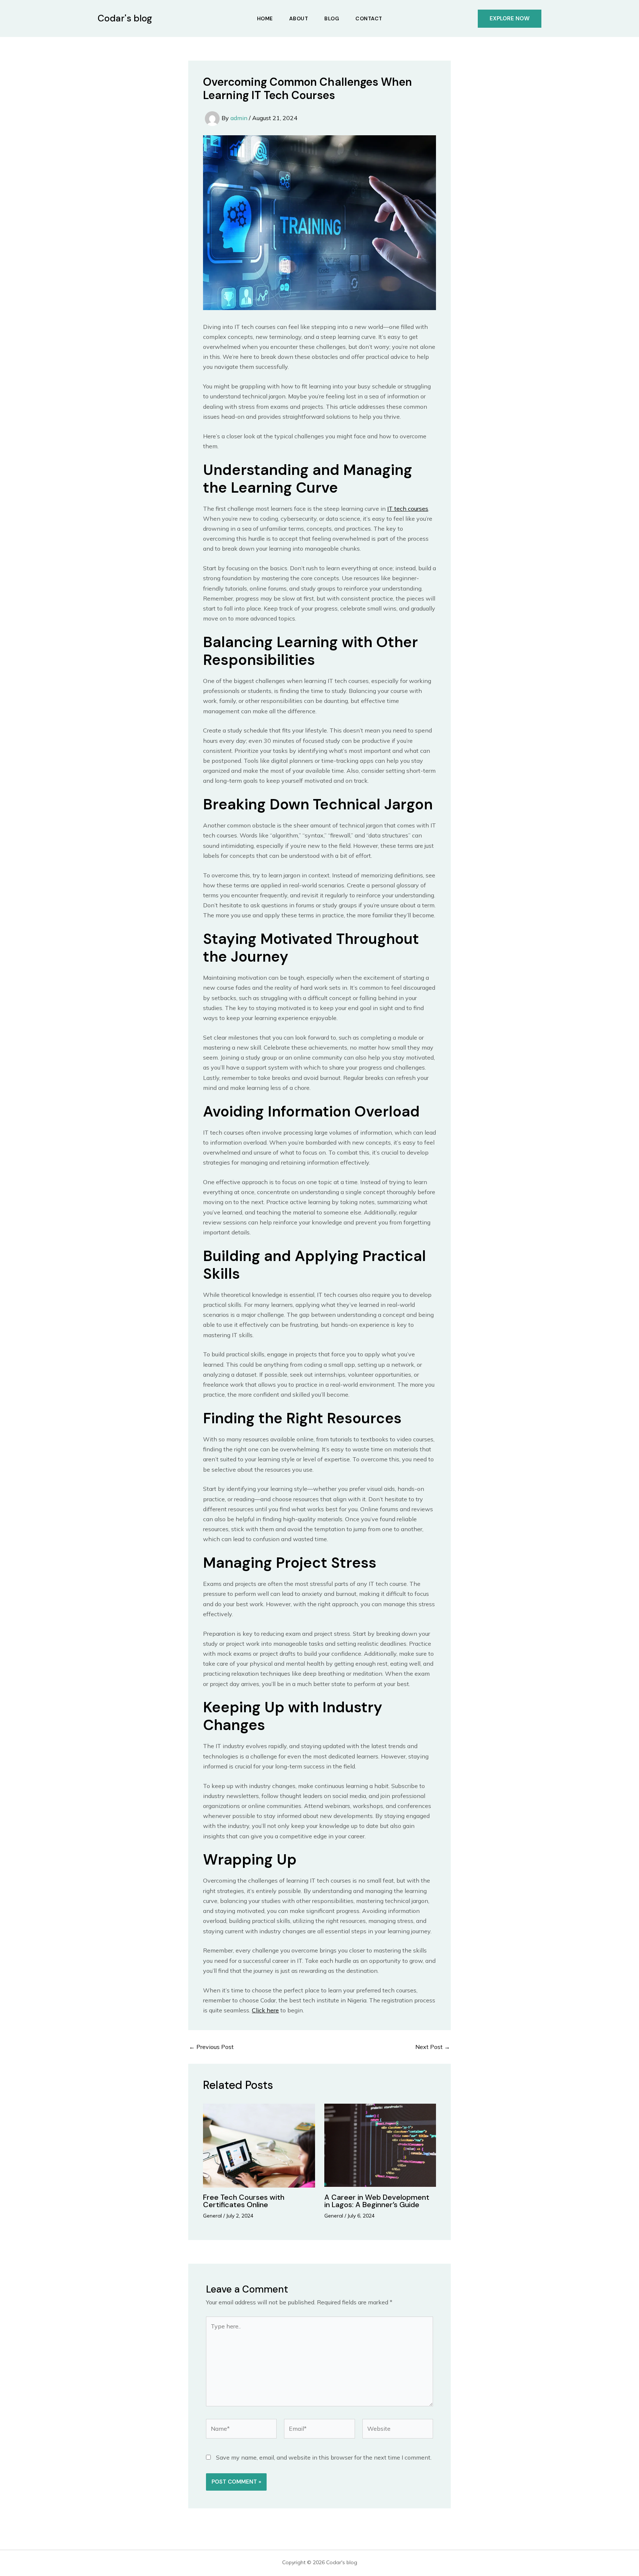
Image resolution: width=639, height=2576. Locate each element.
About (299, 18)
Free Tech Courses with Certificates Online (244, 2201)
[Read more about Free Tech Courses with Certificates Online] (259, 2145)
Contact (369, 18)
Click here (265, 2010)
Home (265, 18)
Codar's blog (125, 18)
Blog (332, 18)
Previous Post (211, 2047)
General (212, 2216)
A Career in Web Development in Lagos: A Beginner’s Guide (377, 2201)
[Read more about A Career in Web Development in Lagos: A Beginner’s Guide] (380, 2145)
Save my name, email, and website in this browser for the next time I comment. (324, 2457)
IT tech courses (408, 509)
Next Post (433, 2047)
